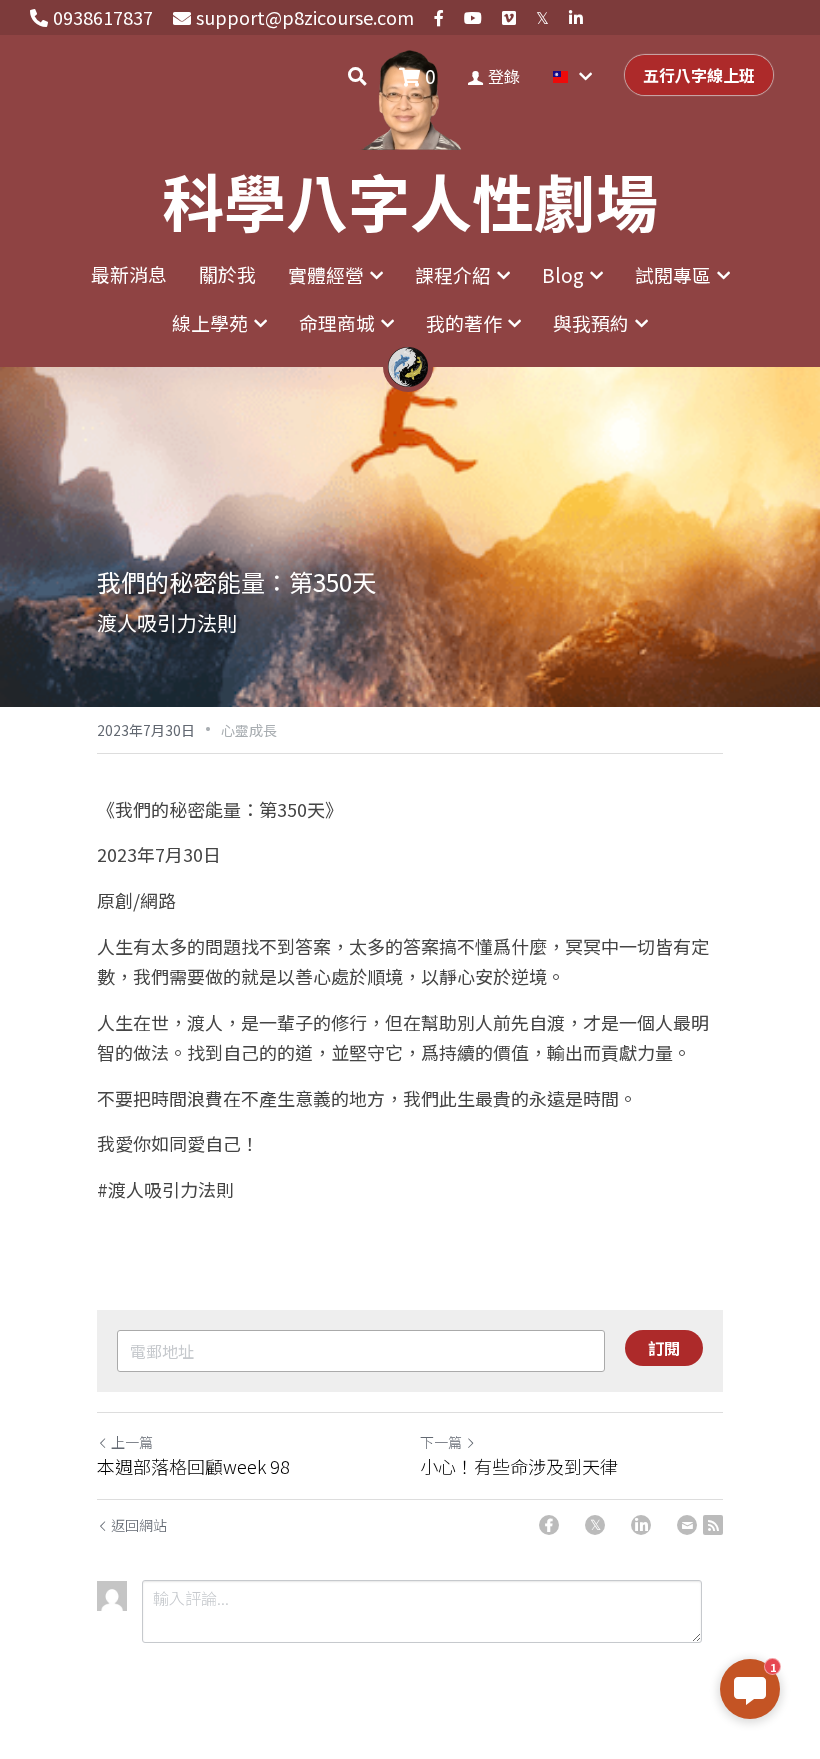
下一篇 (441, 1442)
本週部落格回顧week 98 (193, 1466)
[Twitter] (595, 1525)
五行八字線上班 (699, 75)
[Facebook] (549, 1525)
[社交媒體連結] (439, 18)
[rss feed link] (713, 1525)
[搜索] (357, 76)
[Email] (687, 1525)
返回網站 (139, 1525)
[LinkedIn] (641, 1525)
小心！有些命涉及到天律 (519, 1466)
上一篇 (132, 1442)
